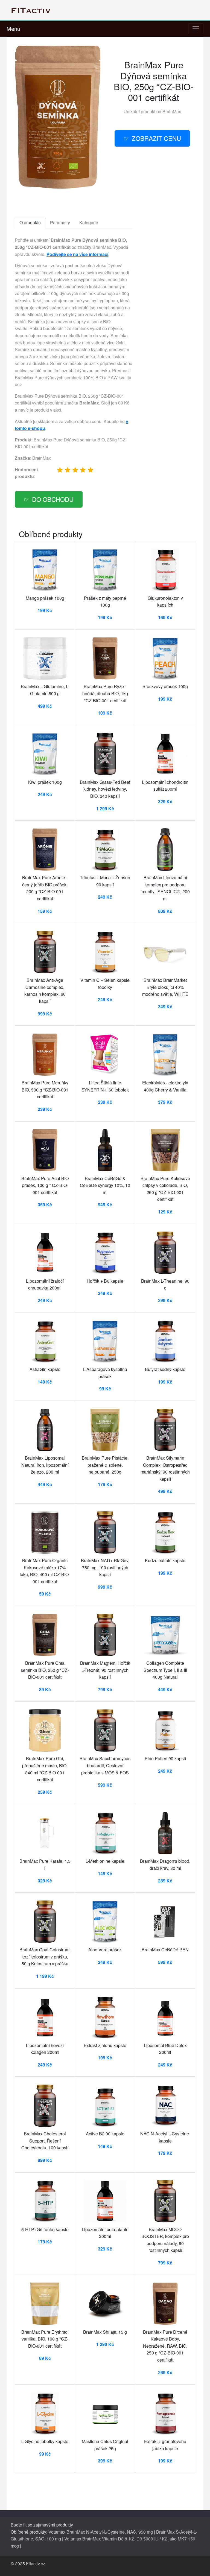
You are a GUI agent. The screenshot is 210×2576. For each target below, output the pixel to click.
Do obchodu (53, 499)
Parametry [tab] (60, 222)
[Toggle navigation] (196, 29)
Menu (13, 29)
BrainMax (172, 111)
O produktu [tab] (30, 222)
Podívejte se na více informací (77, 254)
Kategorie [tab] (89, 222)
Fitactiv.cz (36, 2564)
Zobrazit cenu (156, 138)
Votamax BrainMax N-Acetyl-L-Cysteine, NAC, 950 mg (101, 2532)
